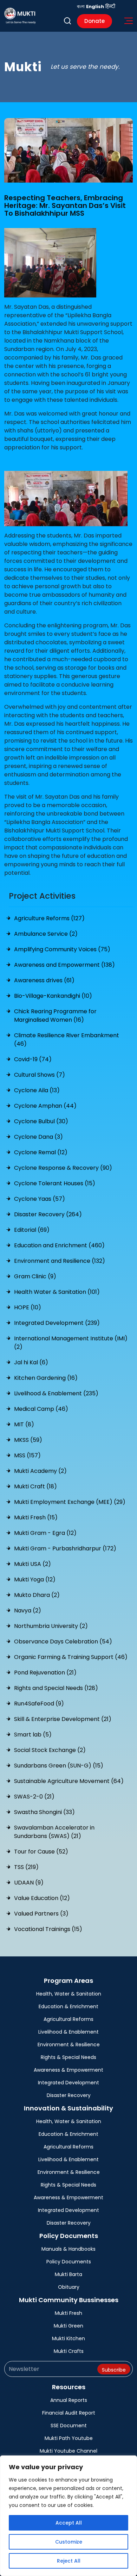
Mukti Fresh (68, 2313)
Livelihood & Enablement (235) (56, 1393)
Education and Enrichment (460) (59, 1245)
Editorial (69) (32, 1230)
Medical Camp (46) (41, 1409)
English (95, 7)
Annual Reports (69, 2400)
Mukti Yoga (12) (35, 1579)
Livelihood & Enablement (68, 2032)
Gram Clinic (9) (35, 1276)
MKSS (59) (28, 1440)
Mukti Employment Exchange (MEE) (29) (70, 1502)
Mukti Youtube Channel (68, 2451)
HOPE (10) (28, 1307)
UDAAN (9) (29, 1883)
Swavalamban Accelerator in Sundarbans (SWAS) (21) (54, 1832)
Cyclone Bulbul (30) (41, 1121)
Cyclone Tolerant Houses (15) (55, 1183)
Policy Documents (69, 2262)
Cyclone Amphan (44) (45, 1106)
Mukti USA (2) (32, 1564)
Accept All (69, 2523)
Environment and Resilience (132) (60, 1261)
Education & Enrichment (68, 2006)
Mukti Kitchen (68, 2338)
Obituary (69, 2287)
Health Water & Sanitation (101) (57, 1292)
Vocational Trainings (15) (48, 1929)
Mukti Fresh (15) (36, 1517)
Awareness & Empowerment (68, 2070)
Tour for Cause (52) (41, 1852)
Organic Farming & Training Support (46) (71, 1657)
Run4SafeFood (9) (39, 1704)
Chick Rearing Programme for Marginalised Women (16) (55, 1016)
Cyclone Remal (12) (41, 1152)
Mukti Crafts (69, 2351)
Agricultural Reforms (68, 2019)
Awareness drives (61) (44, 980)
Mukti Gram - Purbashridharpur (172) (65, 1548)
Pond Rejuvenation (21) (45, 1673)
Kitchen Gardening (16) (46, 1378)
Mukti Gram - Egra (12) (45, 1533)
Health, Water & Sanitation (69, 1994)
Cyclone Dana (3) (38, 1137)
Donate (94, 21)
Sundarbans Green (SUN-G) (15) (59, 1766)
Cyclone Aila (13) (37, 1090)
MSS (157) (27, 1455)
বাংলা (81, 7)
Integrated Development (68, 2083)
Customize (69, 2542)
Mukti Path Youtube (69, 2438)
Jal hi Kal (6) (31, 1362)
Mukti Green (68, 2326)
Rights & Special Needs (68, 2057)
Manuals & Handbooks (68, 2249)
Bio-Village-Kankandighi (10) (53, 996)
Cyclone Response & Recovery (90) (63, 1168)
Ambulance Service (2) (46, 934)
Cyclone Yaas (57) (40, 1199)
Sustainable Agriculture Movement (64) (69, 1781)
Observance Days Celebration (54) (63, 1641)
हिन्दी (110, 7)
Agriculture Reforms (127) (49, 918)
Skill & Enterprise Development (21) (63, 1719)
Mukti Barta (68, 2274)
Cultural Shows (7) (40, 1075)
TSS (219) (26, 1867)
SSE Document (69, 2426)
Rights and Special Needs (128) (56, 1688)
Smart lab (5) (33, 1735)
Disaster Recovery (69, 2095)
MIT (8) (24, 1424)
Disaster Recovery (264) (48, 1214)
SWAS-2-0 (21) (34, 1797)
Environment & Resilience (69, 2045)
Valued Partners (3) (41, 1914)
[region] (68, 2516)
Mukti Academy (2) (40, 1471)
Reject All (69, 2561)
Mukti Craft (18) (35, 1486)
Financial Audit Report (69, 2413)
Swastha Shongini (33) (44, 1812)
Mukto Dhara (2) (37, 1595)
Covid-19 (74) (33, 1059)
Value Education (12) (42, 1898)
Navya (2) (28, 1610)
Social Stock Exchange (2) (50, 1750)
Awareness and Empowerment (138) (64, 965)
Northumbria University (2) (51, 1626)
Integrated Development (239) (57, 1323)
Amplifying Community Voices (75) (62, 949)
